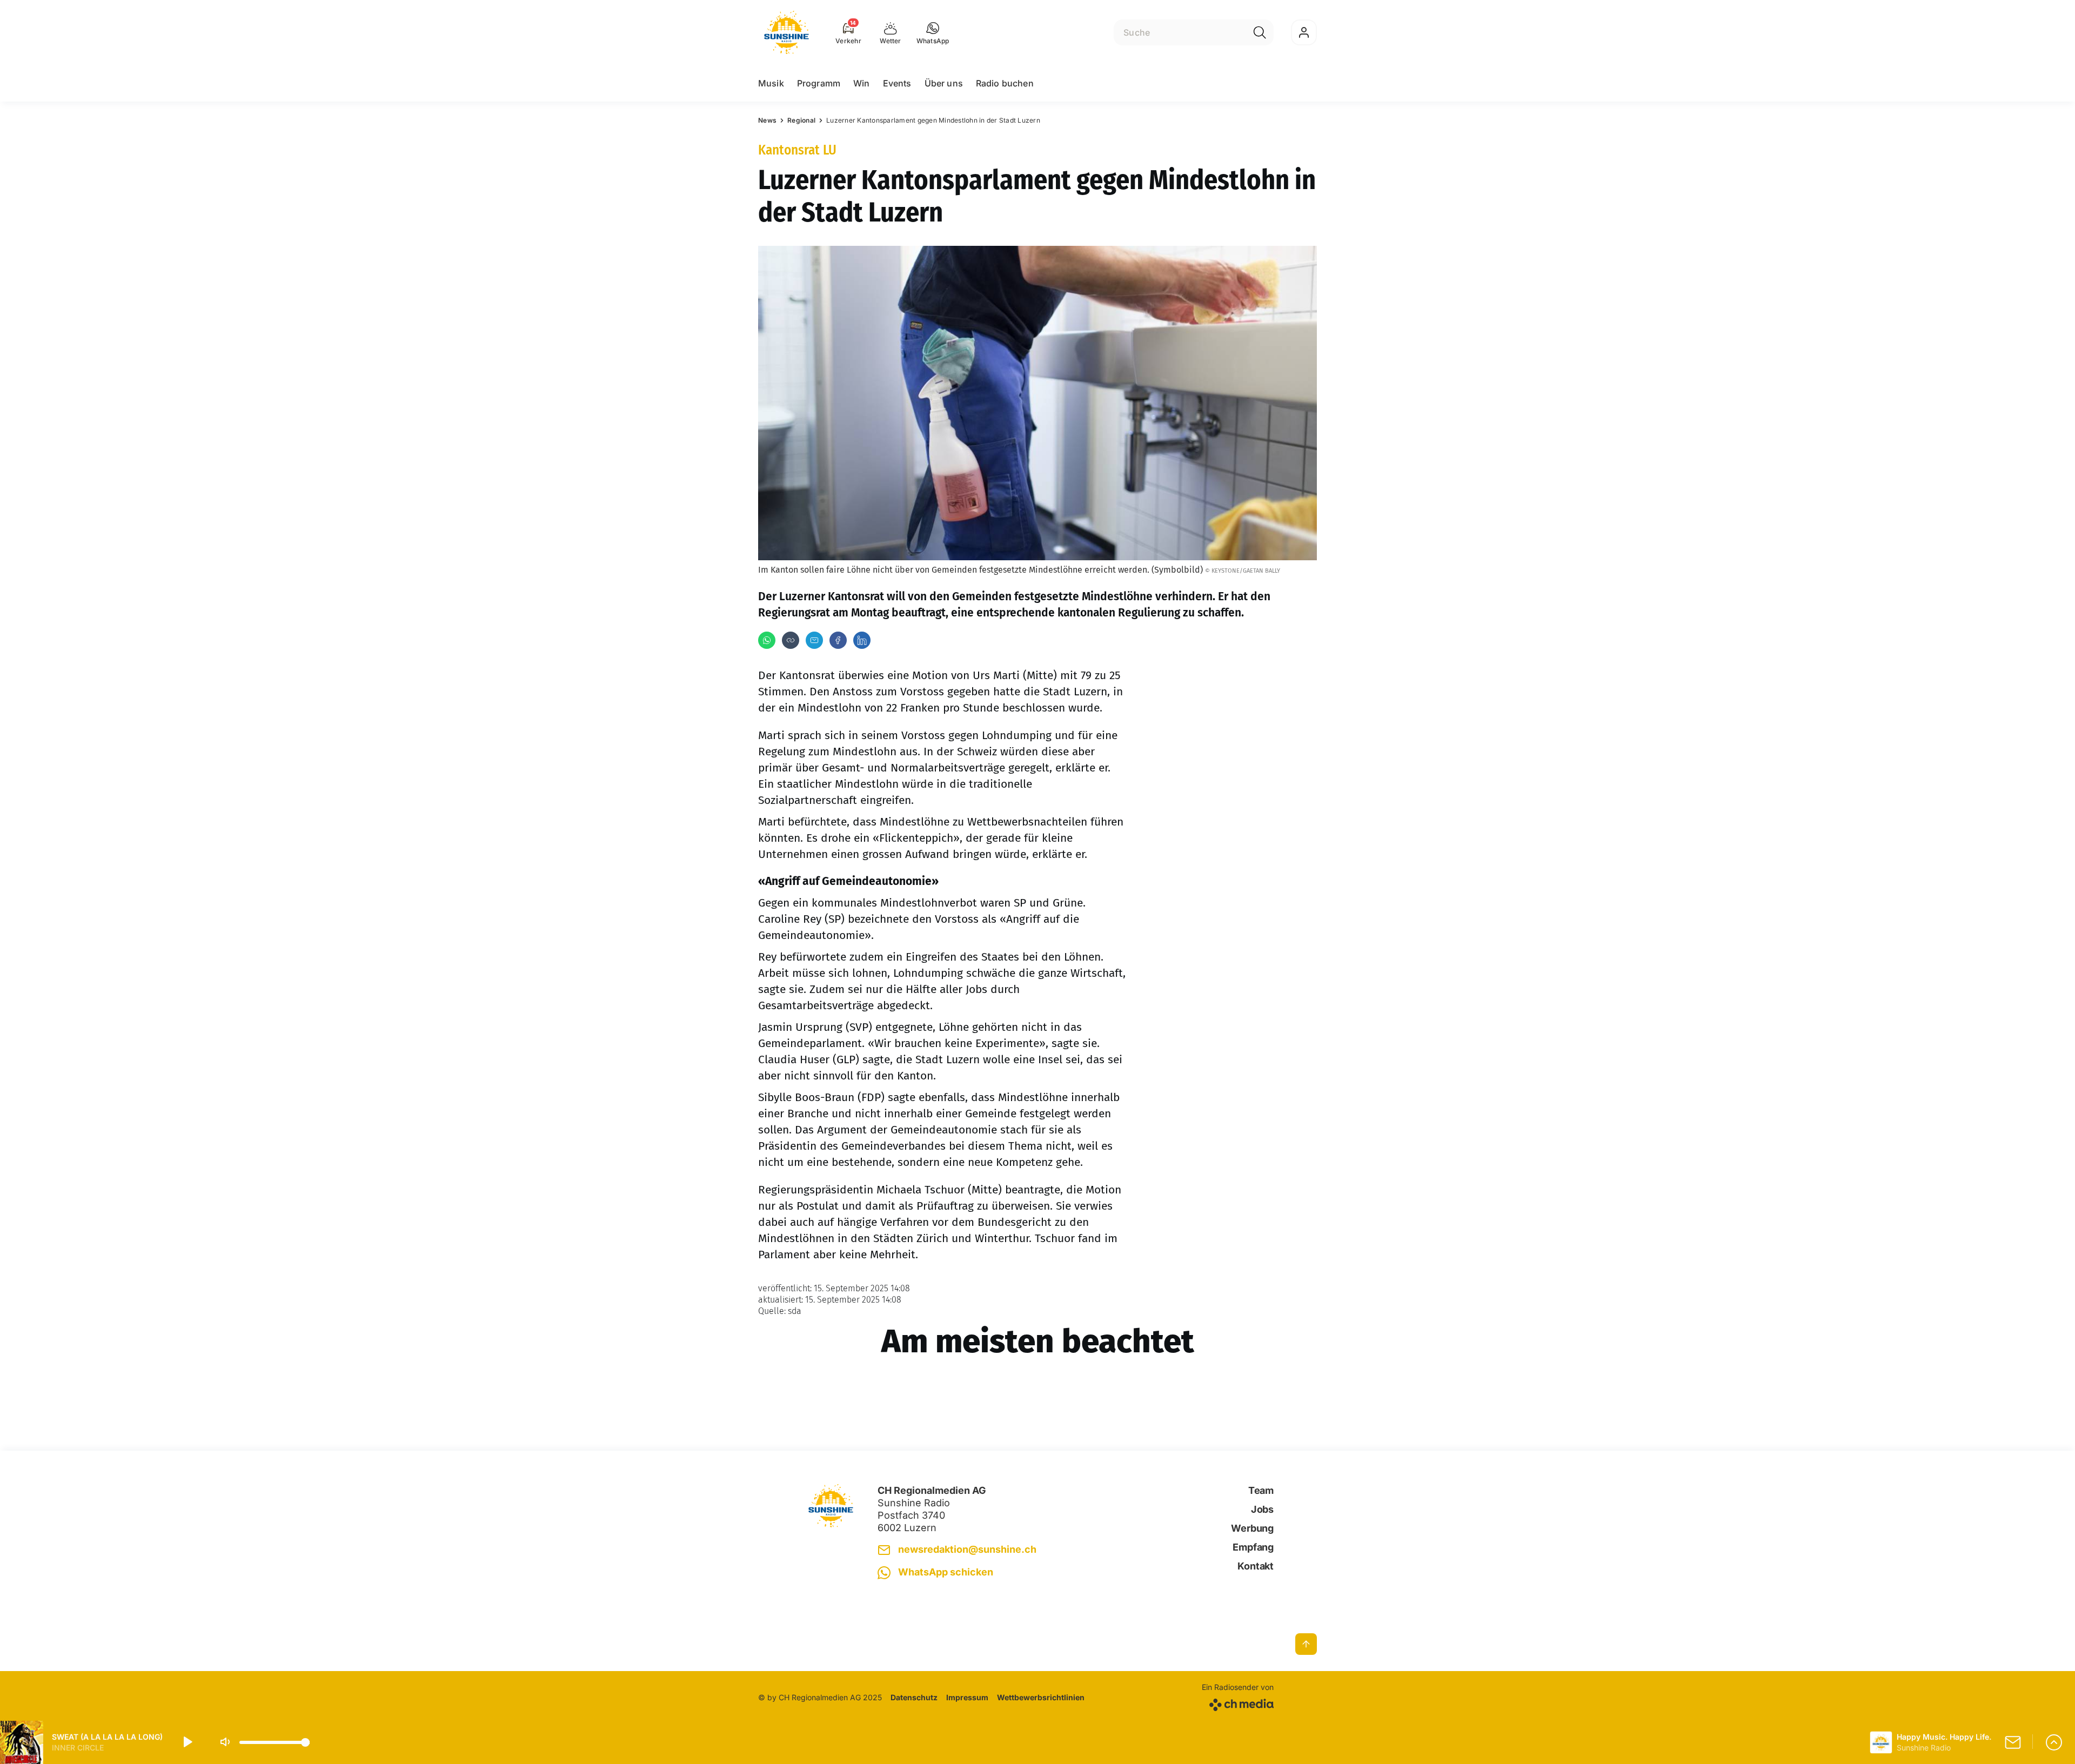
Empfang (1253, 1547)
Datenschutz (914, 1697)
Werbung (1252, 1528)
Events (897, 83)
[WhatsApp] (767, 640)
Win (861, 83)
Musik (771, 83)
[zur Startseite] (787, 32)
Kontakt (1256, 1566)
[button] (933, 32)
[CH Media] (1238, 1703)
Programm (819, 83)
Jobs (1262, 1509)
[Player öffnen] (2054, 1742)
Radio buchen (1005, 83)
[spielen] (187, 1742)
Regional (801, 120)
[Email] (814, 640)
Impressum (967, 1697)
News (767, 120)
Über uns (944, 83)
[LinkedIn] (862, 640)
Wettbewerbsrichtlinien (1041, 1697)
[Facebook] (838, 640)
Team (1261, 1490)
